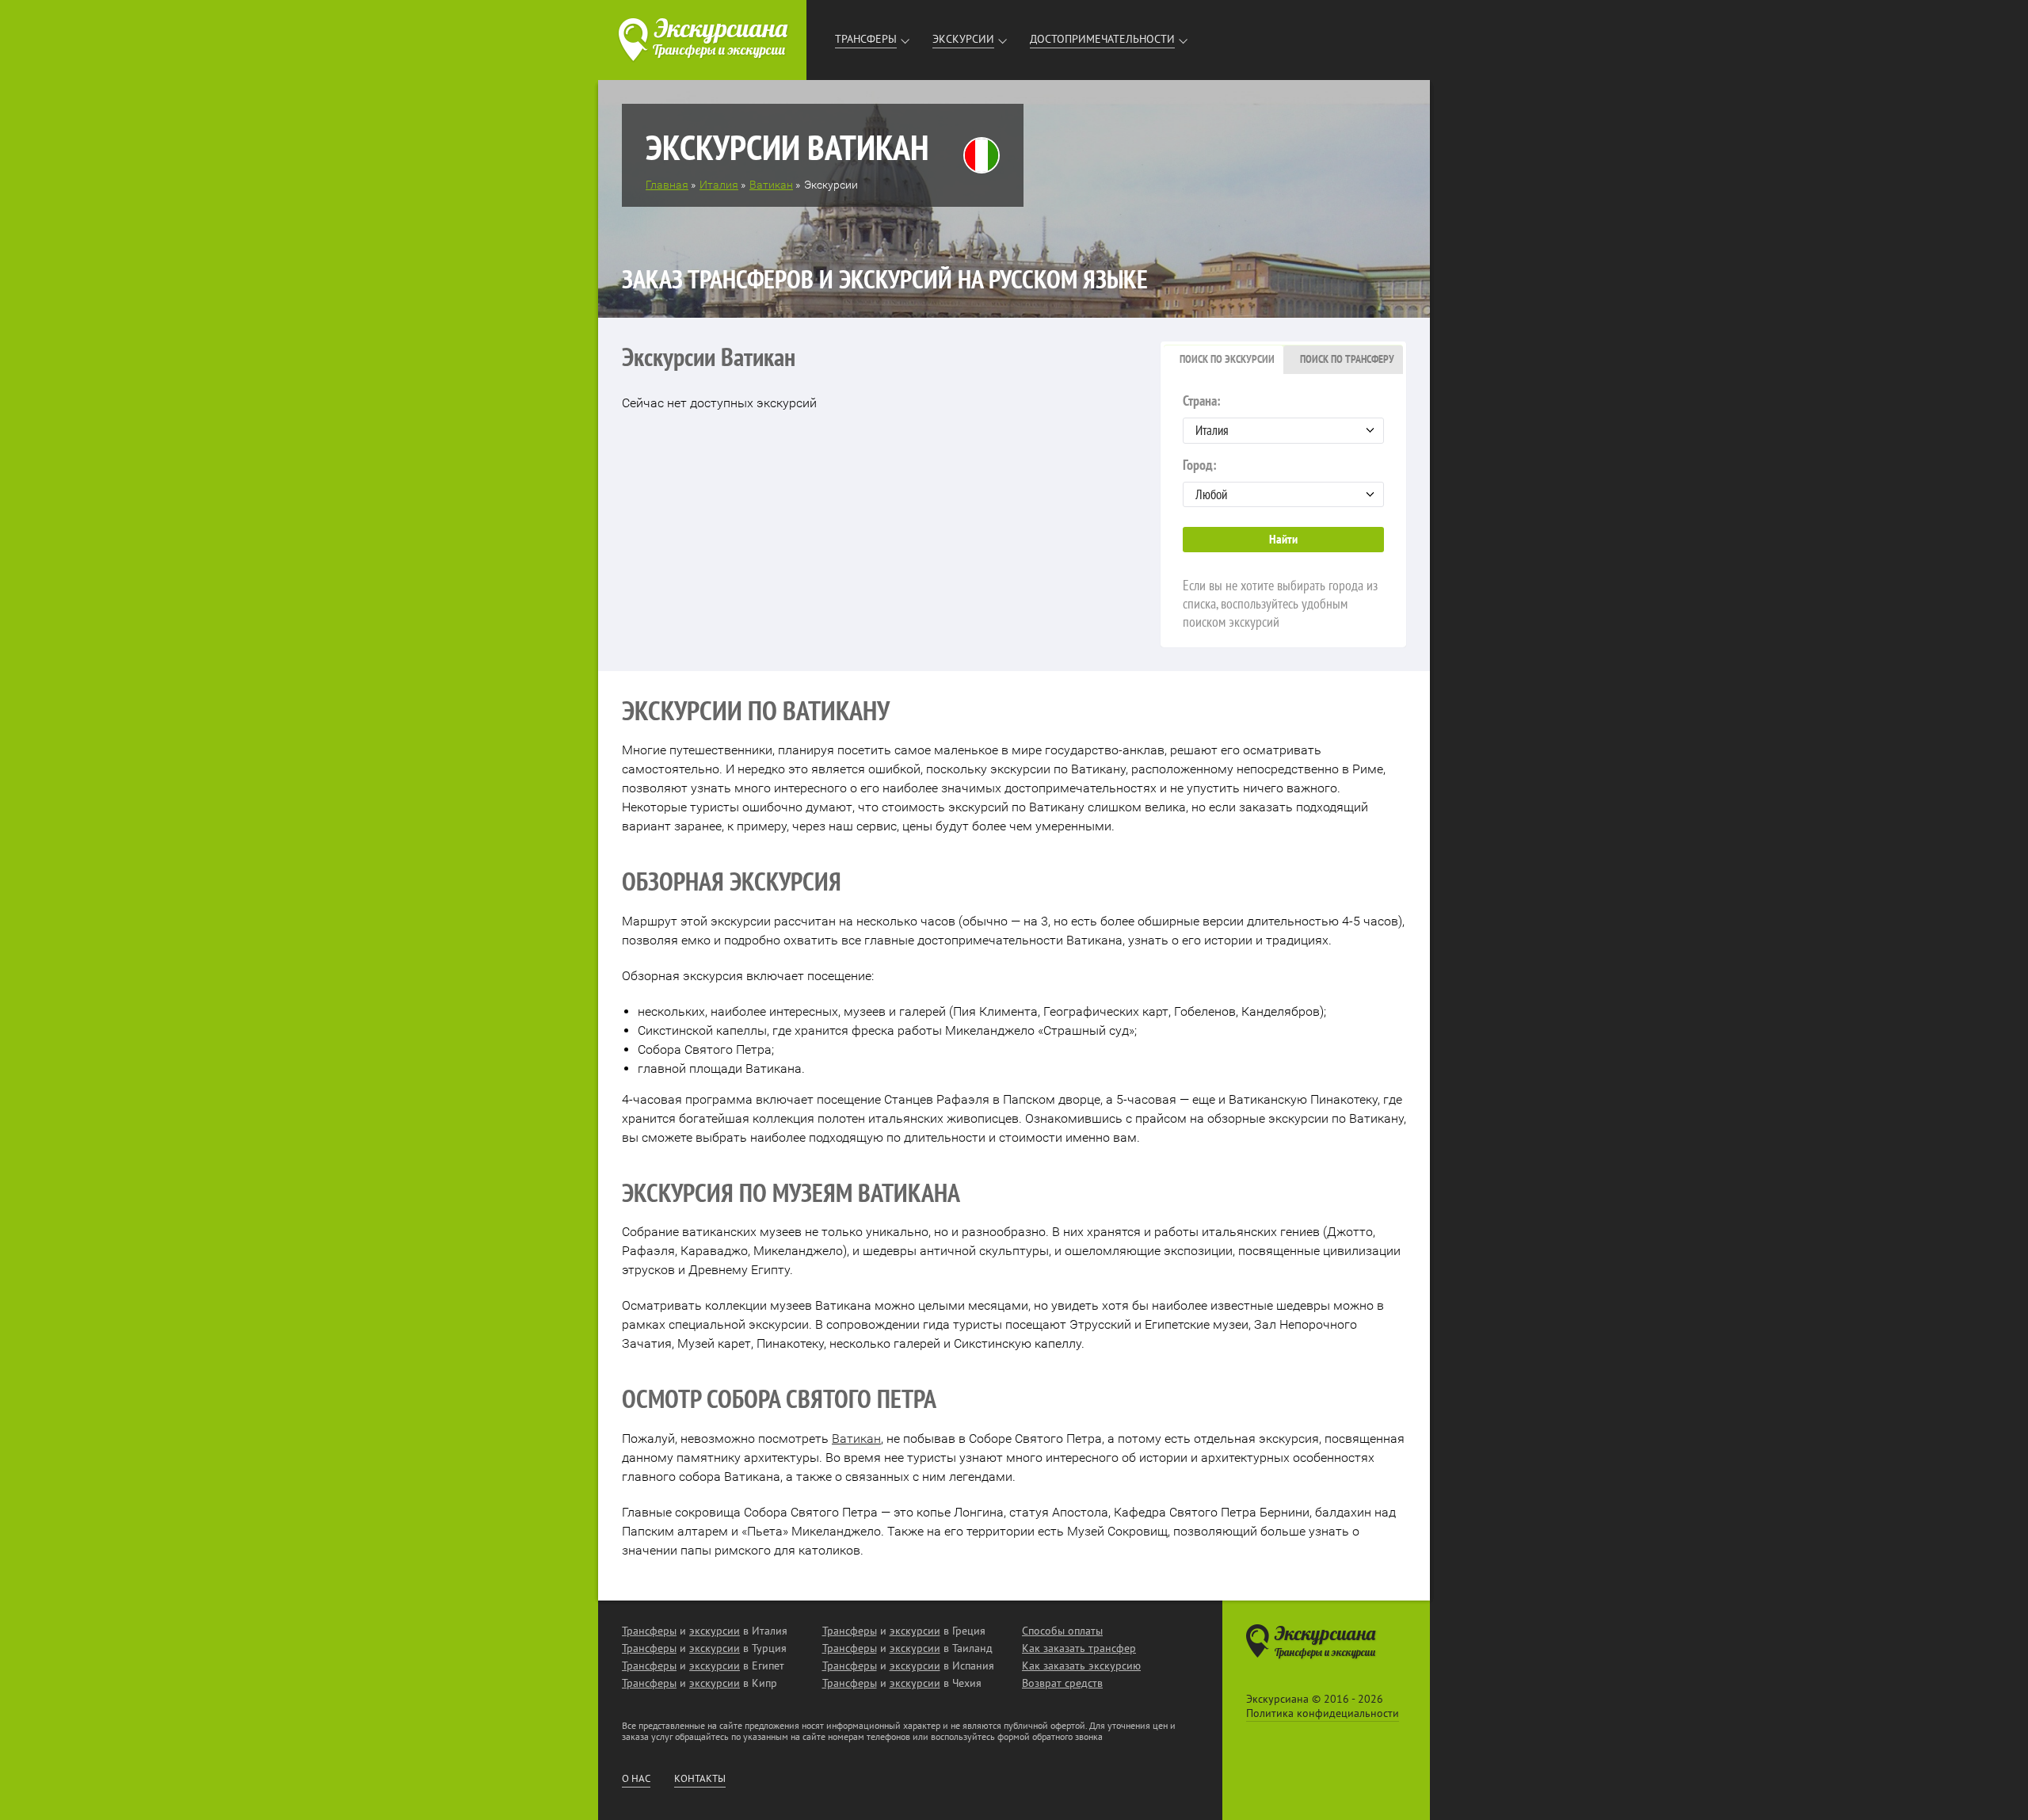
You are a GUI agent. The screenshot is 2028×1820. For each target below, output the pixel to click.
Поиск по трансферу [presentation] (1347, 359)
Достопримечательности (1102, 39)
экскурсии (715, 1631)
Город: (1200, 465)
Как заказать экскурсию (1081, 1665)
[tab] (1224, 360)
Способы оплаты (1062, 1631)
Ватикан (856, 1438)
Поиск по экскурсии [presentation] (1227, 359)
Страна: (1202, 401)
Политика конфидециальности (1323, 1713)
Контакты (700, 1779)
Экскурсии (963, 39)
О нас (636, 1779)
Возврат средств (1062, 1683)
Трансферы (866, 39)
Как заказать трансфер (1079, 1648)
